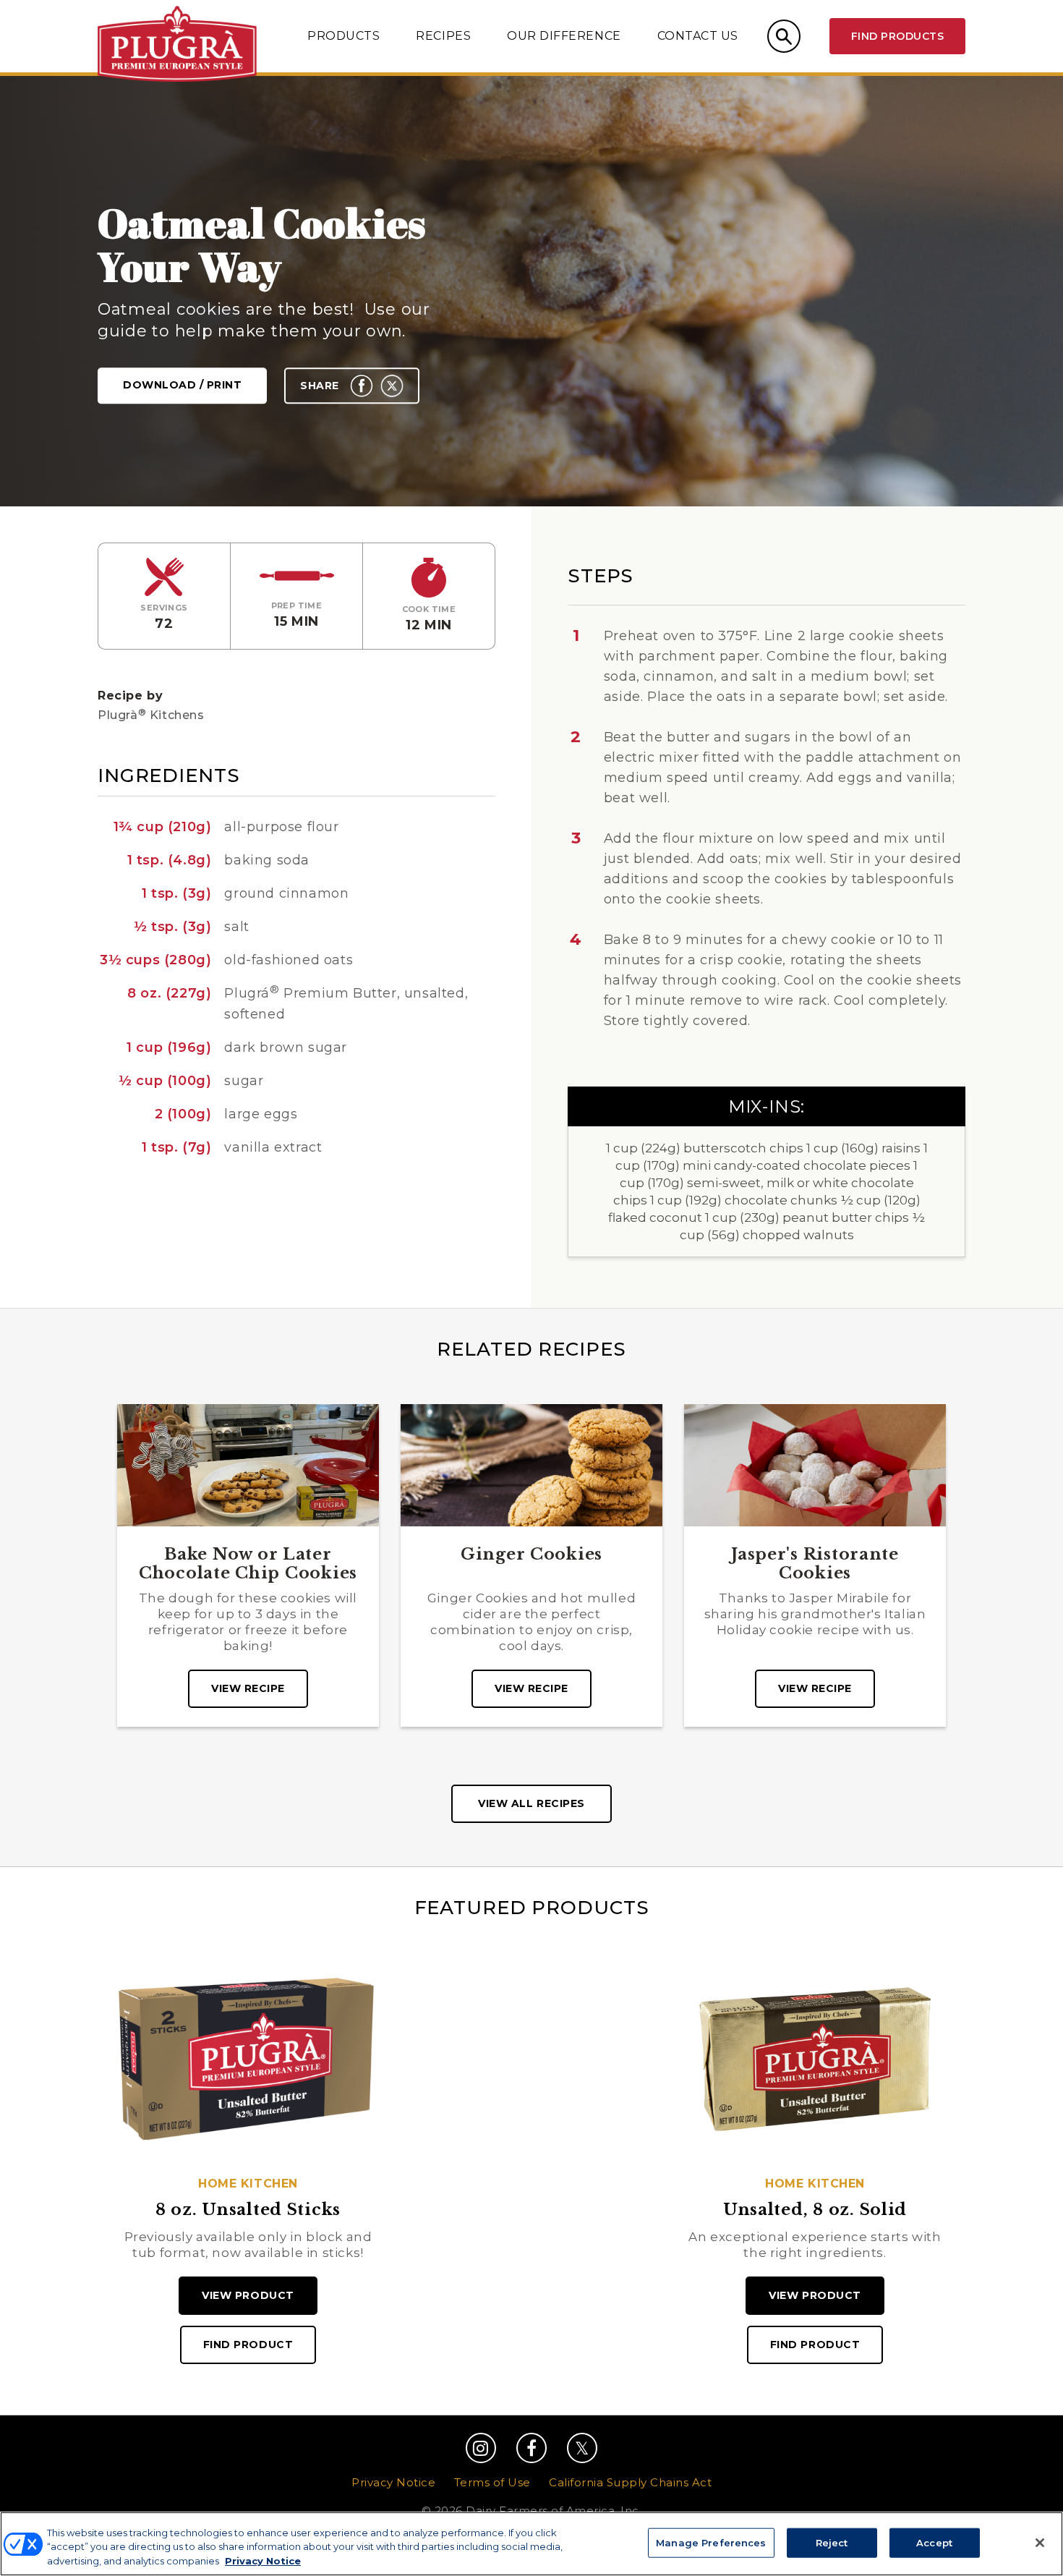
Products (343, 36)
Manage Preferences (711, 2542)
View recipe (248, 1688)
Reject (832, 2542)
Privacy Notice (393, 2482)
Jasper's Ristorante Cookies (815, 1564)
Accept (934, 2542)
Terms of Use (492, 2482)
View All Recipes (531, 1803)
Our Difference (564, 36)
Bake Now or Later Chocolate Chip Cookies (248, 1564)
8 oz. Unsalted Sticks (248, 2210)
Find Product (248, 2345)
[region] (531, 2544)
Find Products (897, 36)
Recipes (443, 36)
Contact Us (698, 36)
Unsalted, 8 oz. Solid (815, 2210)
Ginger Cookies (531, 1555)
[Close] (1040, 2543)
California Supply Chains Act (630, 2482)
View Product (248, 2295)
